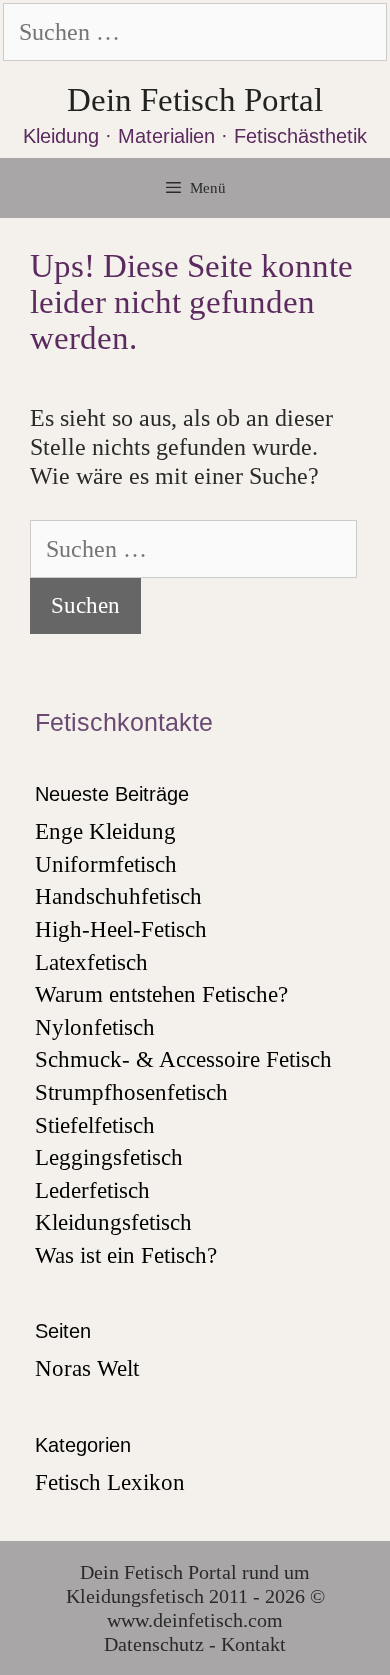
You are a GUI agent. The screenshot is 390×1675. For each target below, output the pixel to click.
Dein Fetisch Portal (195, 100)
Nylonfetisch (95, 1027)
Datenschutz (154, 1644)
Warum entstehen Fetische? (161, 994)
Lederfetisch (92, 1190)
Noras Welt (87, 1368)
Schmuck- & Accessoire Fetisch (183, 1059)
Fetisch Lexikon (110, 1482)
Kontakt (253, 1644)
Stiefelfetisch (95, 1125)
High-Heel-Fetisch (121, 929)
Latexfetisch (91, 962)
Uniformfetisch (106, 864)
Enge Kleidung (105, 831)
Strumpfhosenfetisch (131, 1092)
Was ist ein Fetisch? (126, 1255)
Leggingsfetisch (109, 1157)
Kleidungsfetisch (113, 1222)
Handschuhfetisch (118, 896)
